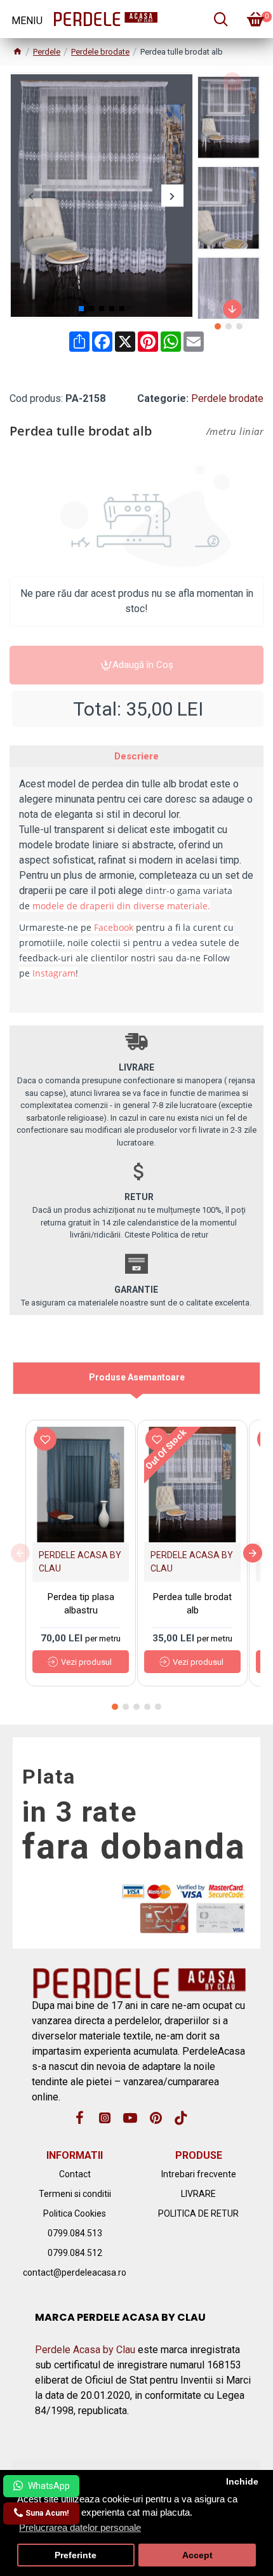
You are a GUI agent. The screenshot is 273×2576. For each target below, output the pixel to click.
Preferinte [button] (76, 2555)
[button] (31, 196)
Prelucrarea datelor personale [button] (80, 2527)
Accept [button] (197, 2555)
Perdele (47, 52)
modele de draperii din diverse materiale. (121, 906)
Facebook (114, 927)
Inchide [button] (242, 2482)
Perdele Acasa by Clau (85, 2350)
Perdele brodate (100, 52)
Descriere (136, 756)
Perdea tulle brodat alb (192, 1604)
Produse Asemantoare (137, 1377)
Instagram (54, 973)
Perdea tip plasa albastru (81, 1604)
